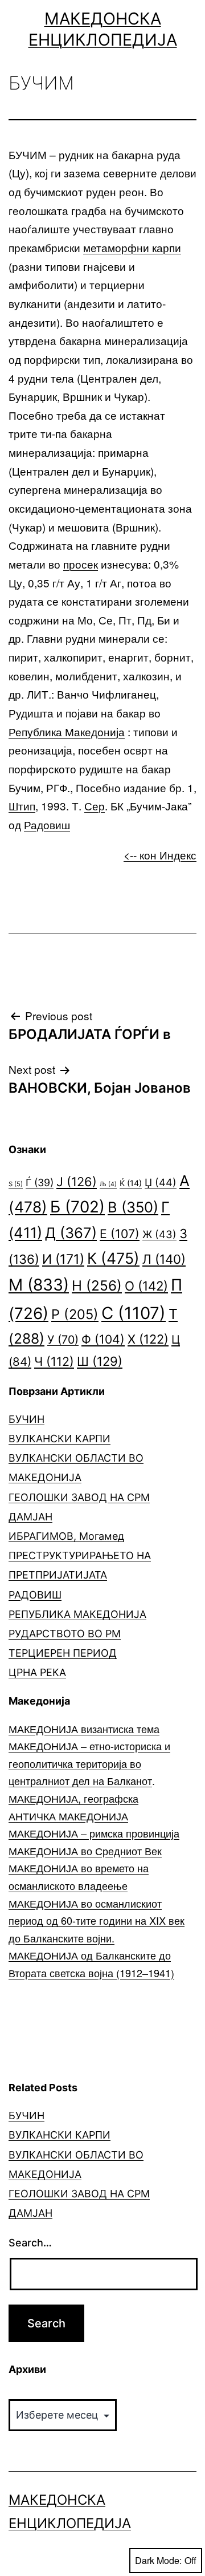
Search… (30, 2243)
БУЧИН (26, 1419)
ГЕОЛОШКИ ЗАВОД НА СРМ (79, 1497)
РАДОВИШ (35, 1595)
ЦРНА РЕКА (37, 1672)
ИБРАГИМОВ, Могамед (66, 1536)
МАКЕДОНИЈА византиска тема (84, 1729)
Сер (95, 806)
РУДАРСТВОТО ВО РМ (65, 1634)
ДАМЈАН (30, 1517)
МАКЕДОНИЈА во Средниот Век (85, 1851)
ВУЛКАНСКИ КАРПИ (60, 1439)
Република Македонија (67, 731)
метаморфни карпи (132, 247)
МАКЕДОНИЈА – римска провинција (94, 1833)
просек (81, 564)
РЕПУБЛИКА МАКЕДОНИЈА (77, 1614)
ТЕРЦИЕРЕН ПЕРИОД (63, 1653)
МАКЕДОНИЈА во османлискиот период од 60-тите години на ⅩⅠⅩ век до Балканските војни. (97, 1920)
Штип (22, 806)
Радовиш (47, 824)
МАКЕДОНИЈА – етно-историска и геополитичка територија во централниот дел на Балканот (89, 1763)
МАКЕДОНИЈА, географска (73, 1798)
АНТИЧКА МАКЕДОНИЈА (68, 1816)
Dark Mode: (158, 2560)
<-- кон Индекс (160, 855)
